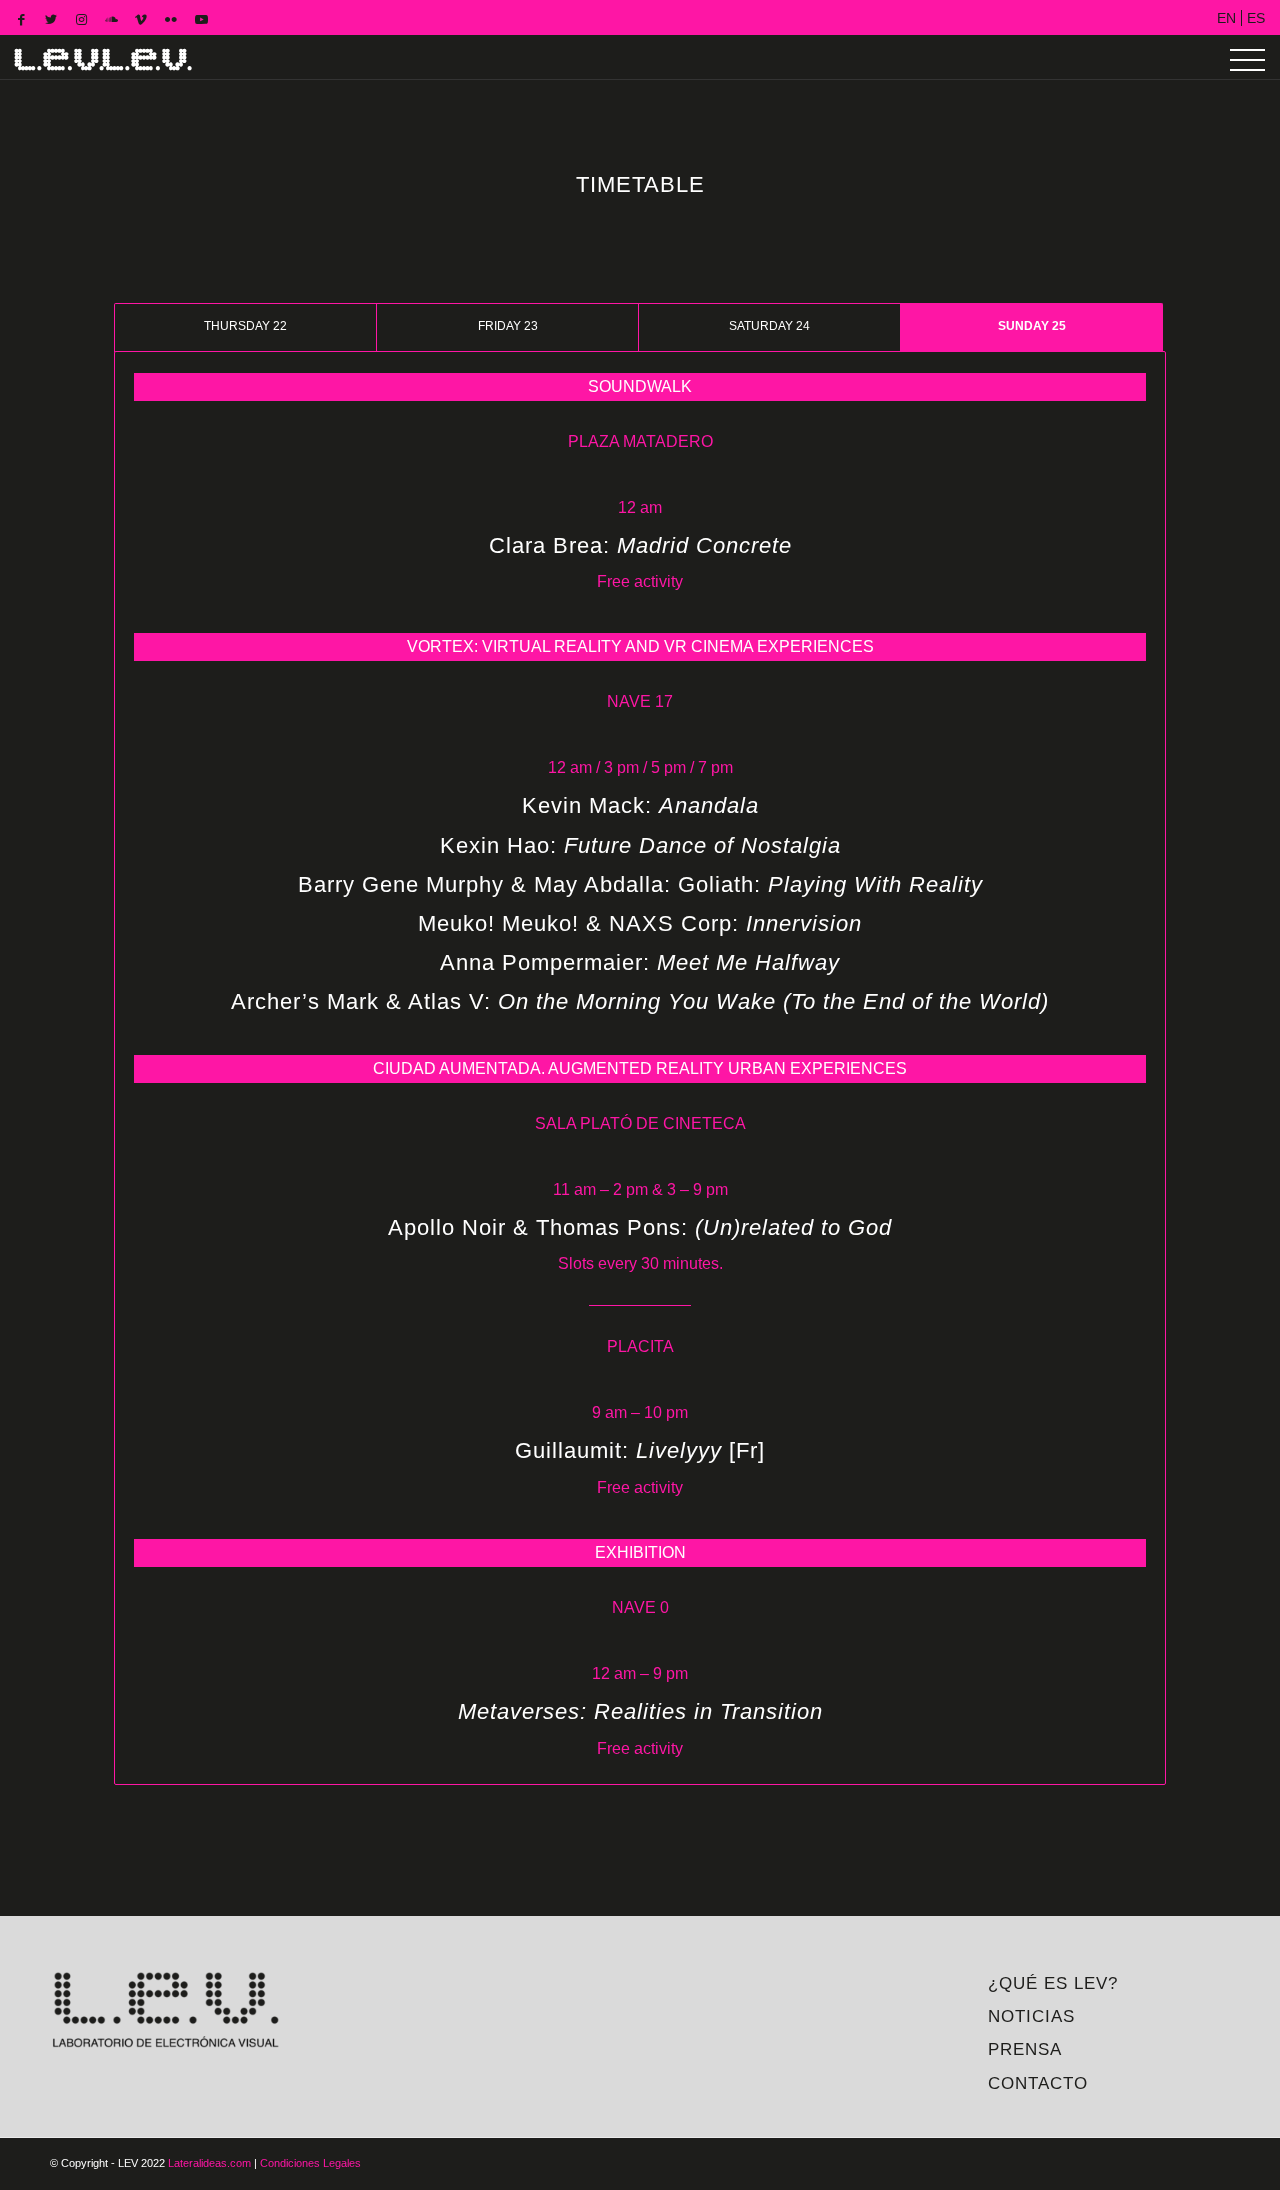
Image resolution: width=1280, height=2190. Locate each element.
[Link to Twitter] (51, 20)
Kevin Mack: (640, 805)
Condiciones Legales (310, 2163)
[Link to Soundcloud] (111, 20)
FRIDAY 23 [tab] (508, 326)
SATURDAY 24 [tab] (769, 326)
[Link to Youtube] (201, 20)
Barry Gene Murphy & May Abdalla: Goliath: (640, 884)
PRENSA (1025, 2049)
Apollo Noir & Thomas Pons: (640, 1227)
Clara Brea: (640, 545)
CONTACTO (1038, 2083)
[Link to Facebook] (21, 20)
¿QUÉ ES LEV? (1053, 1983)
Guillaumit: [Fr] (640, 1450)
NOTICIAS (1031, 2016)
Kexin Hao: (640, 845)
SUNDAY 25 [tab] (1032, 326)
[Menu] (1248, 60)
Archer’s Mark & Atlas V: (640, 1001)
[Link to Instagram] (81, 20)
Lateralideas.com (209, 2163)
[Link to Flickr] (171, 20)
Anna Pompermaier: (640, 962)
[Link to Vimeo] (141, 20)
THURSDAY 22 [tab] (245, 326)
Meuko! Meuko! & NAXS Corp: (640, 923)
